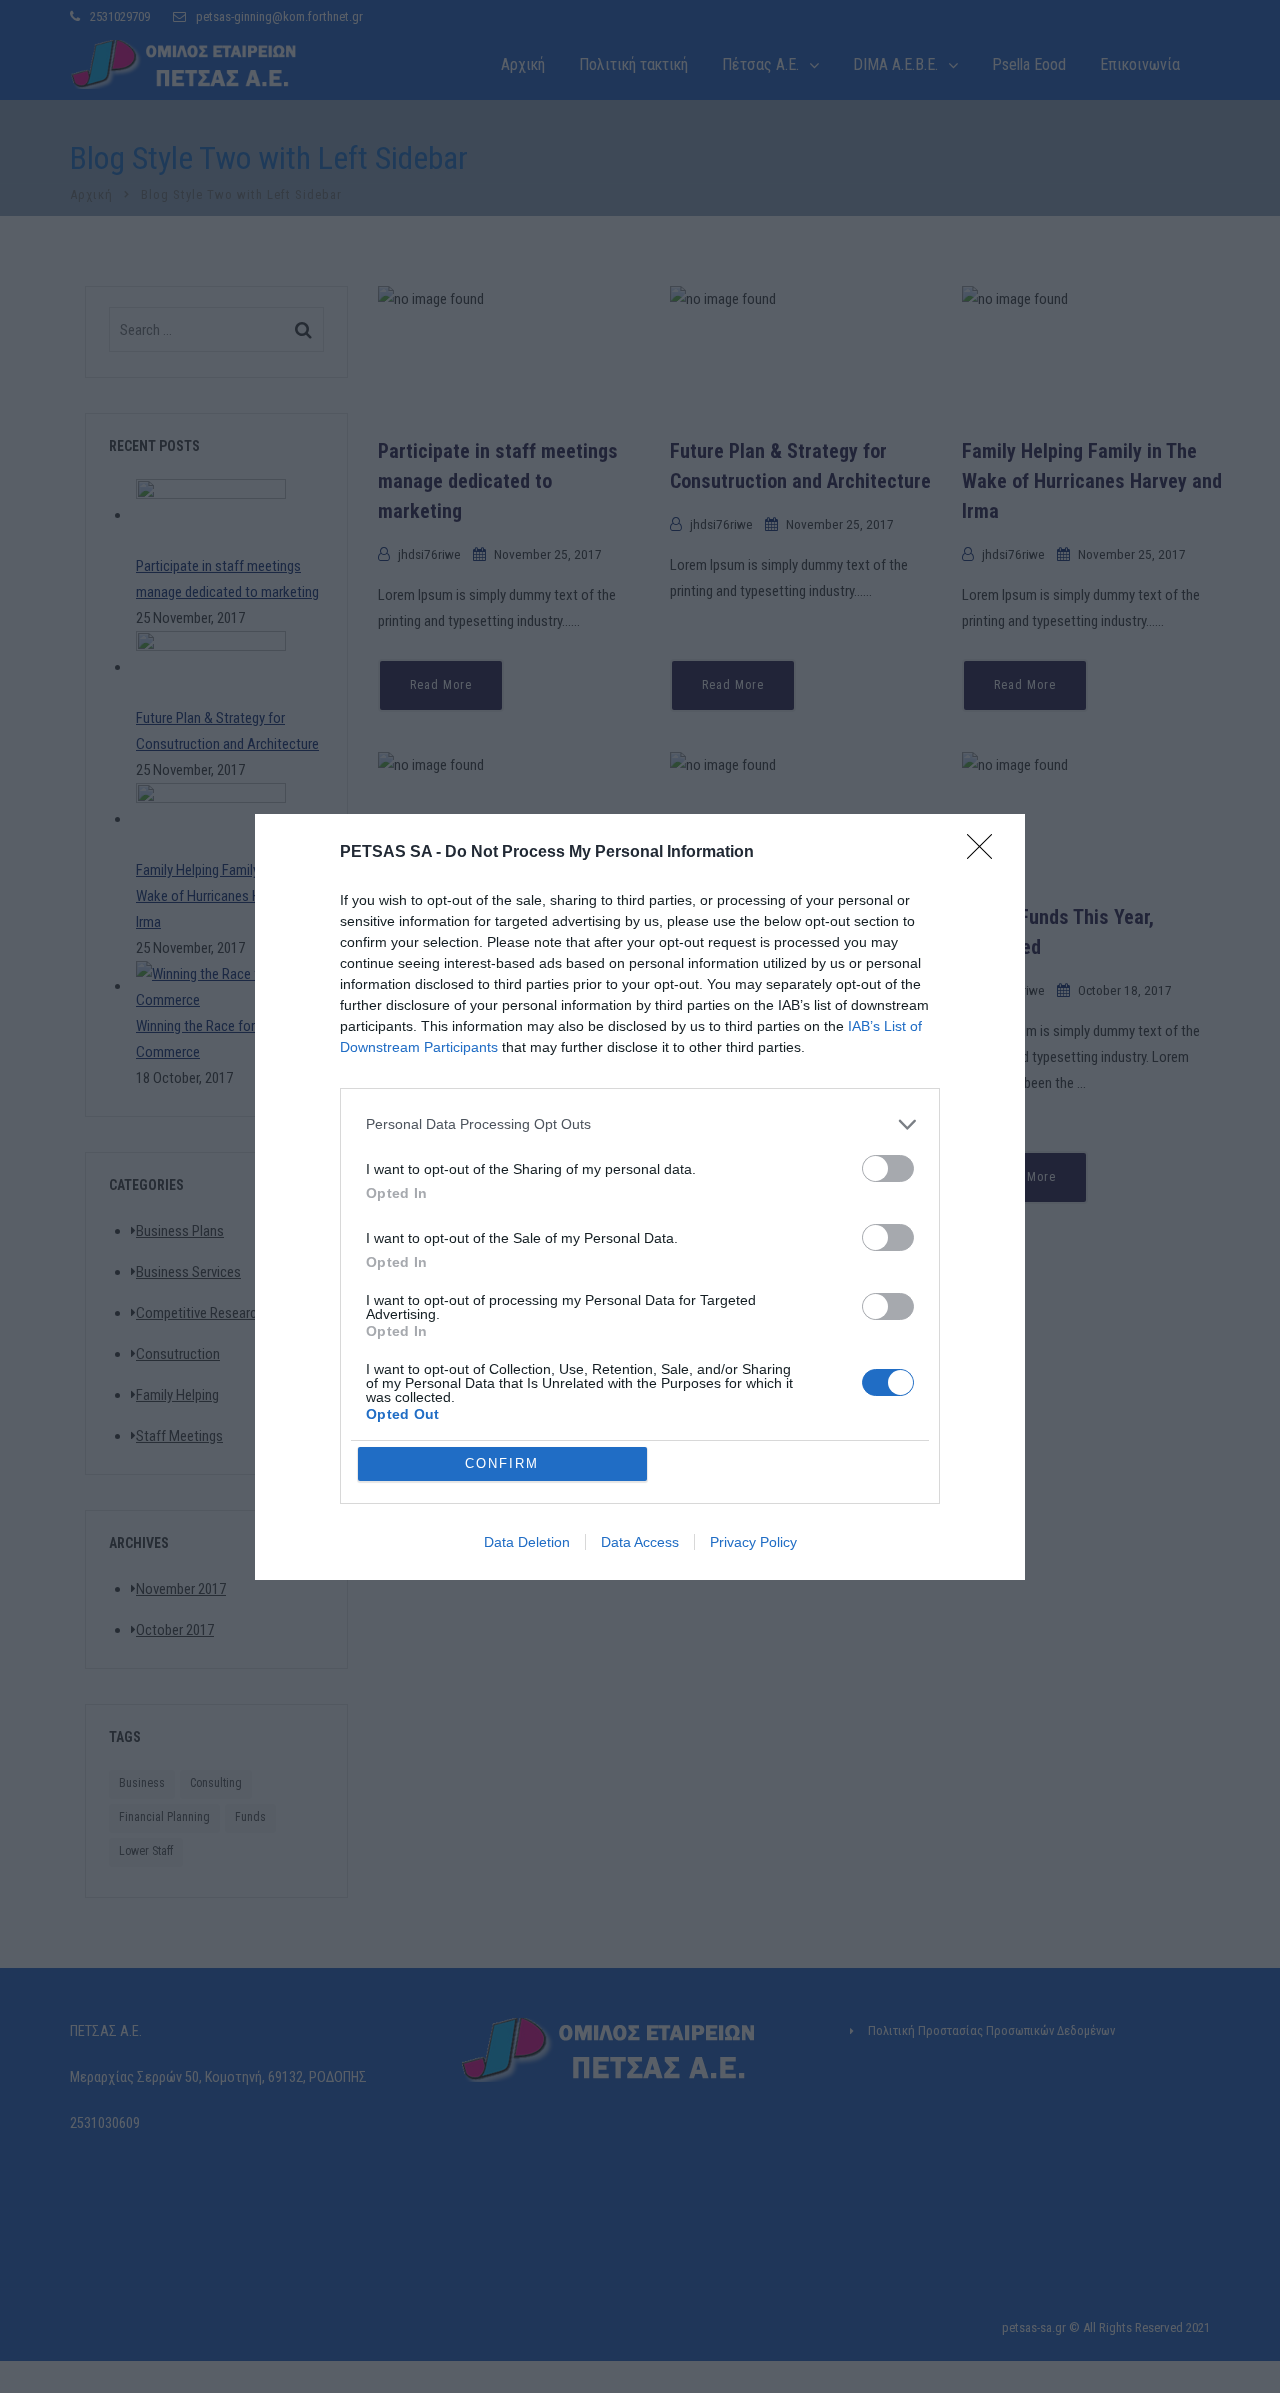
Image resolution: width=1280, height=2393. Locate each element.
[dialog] (640, 1197)
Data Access (640, 1542)
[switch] (888, 1168)
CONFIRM (502, 1463)
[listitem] (640, 1124)
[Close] (986, 853)
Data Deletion (527, 1542)
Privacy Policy (753, 1542)
